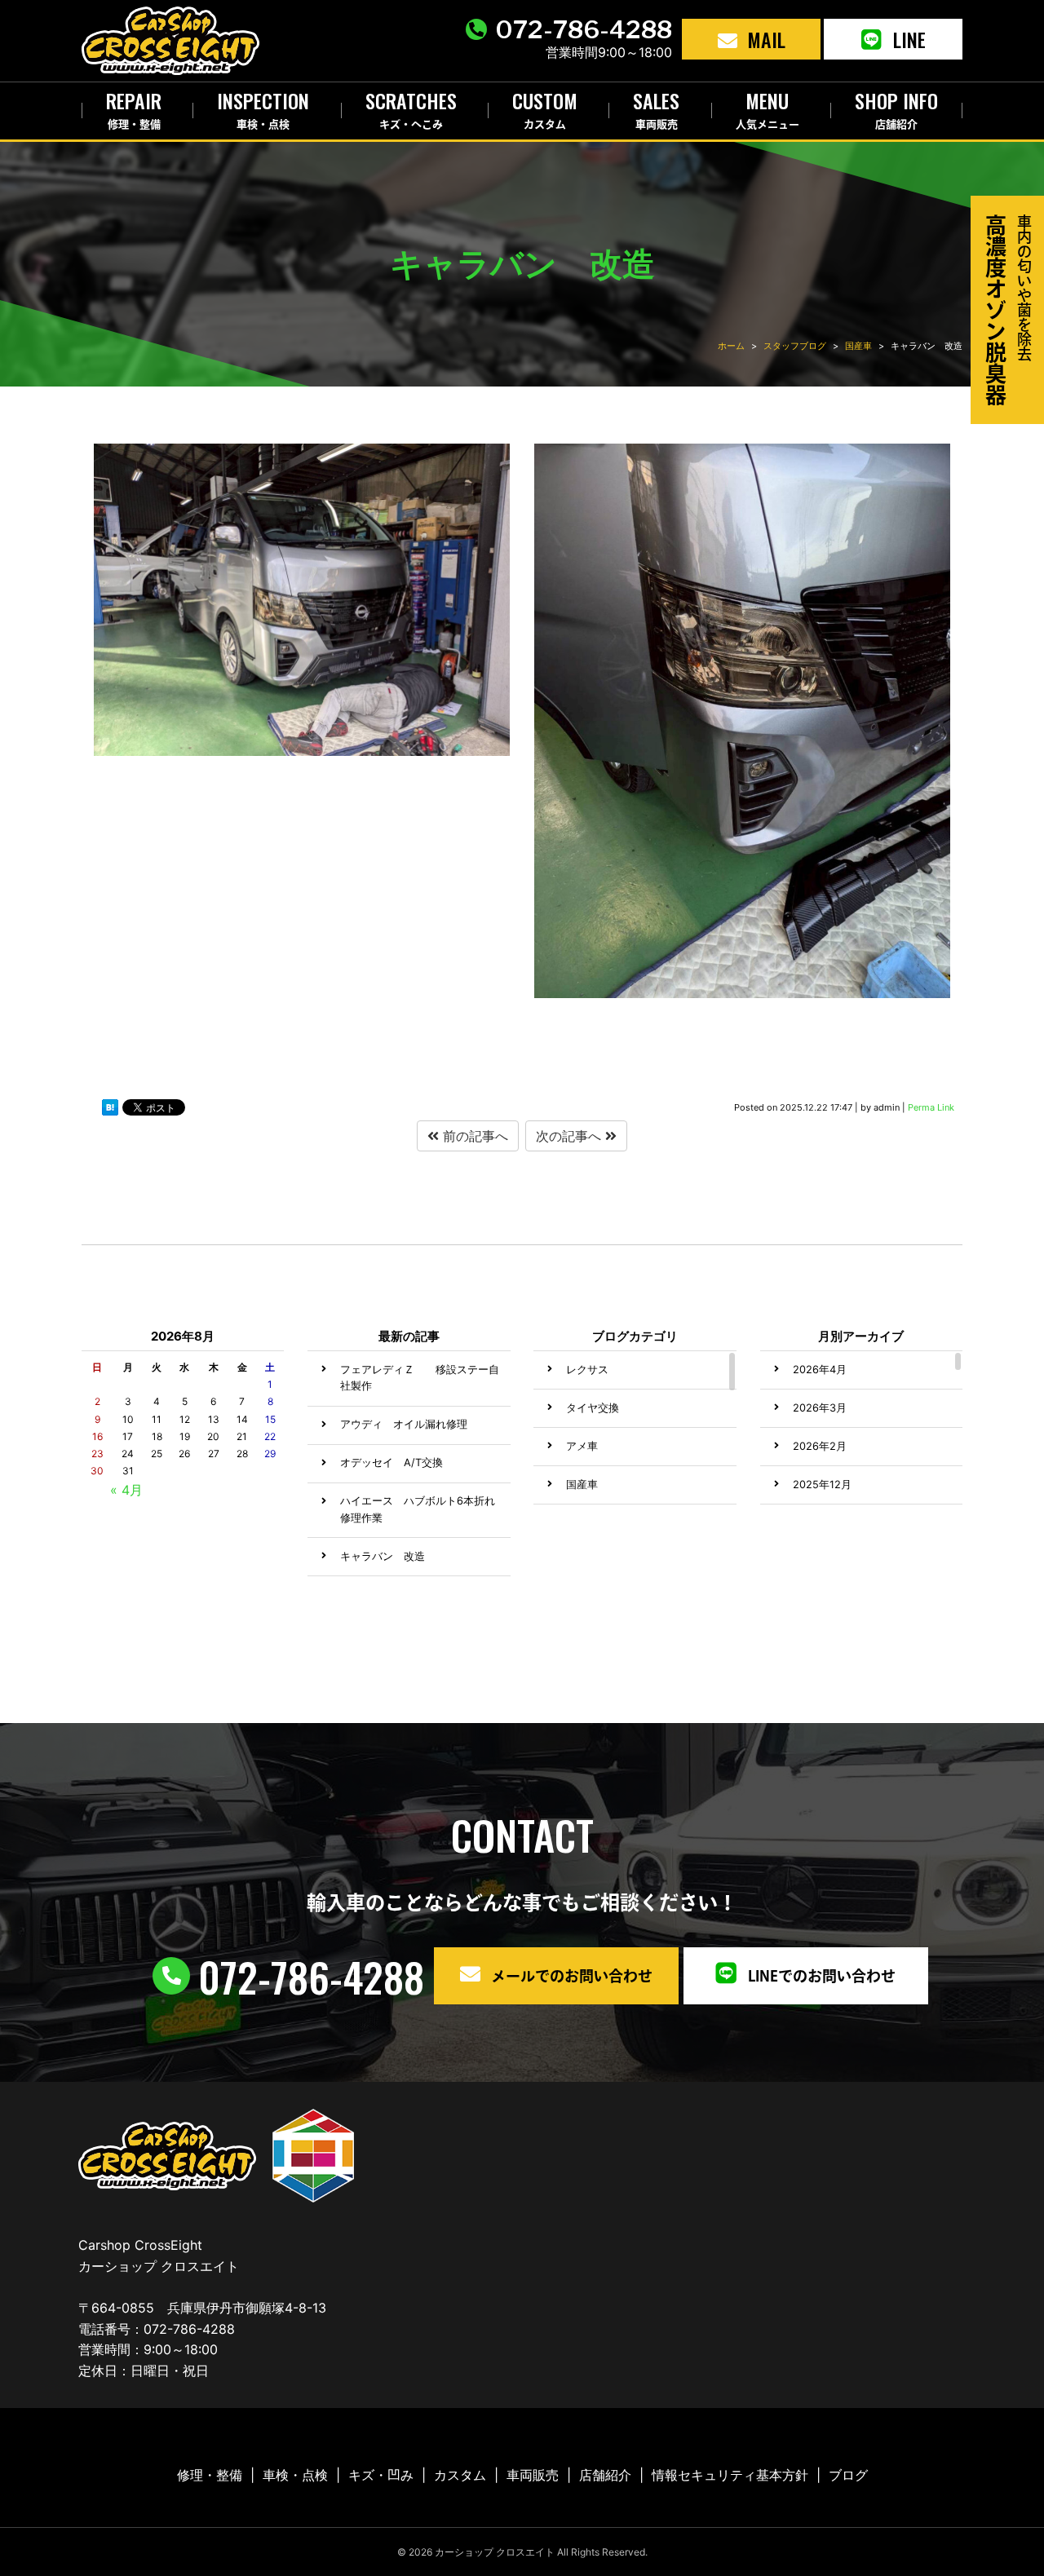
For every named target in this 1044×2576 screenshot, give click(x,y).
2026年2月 (820, 1446)
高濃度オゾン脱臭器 (1009, 310)
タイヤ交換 (593, 1408)
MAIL (766, 39)
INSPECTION (263, 107)
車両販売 (533, 2475)
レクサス (587, 1370)
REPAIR (134, 107)
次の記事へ (571, 1136)
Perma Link (931, 1107)
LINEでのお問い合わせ (822, 1976)
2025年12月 (822, 1485)
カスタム (460, 2475)
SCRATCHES (411, 107)
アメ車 (582, 1446)
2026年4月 (820, 1370)
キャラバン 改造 (383, 1556)
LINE (909, 39)
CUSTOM (545, 107)
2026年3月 (820, 1408)
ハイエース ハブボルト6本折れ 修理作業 (418, 1509)
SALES (656, 107)
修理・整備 (210, 2475)
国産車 (582, 1485)
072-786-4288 (584, 29)
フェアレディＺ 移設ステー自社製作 (420, 1378)
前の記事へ (473, 1136)
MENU (768, 107)
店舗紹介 (605, 2475)
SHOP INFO (896, 107)
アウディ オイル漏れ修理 (404, 1424)
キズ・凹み (381, 2475)
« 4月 (126, 1490)
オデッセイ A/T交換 (391, 1463)
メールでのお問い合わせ (572, 1976)
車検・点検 (295, 2475)
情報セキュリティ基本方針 (730, 2475)
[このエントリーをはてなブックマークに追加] (110, 1111)
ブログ (848, 2475)
